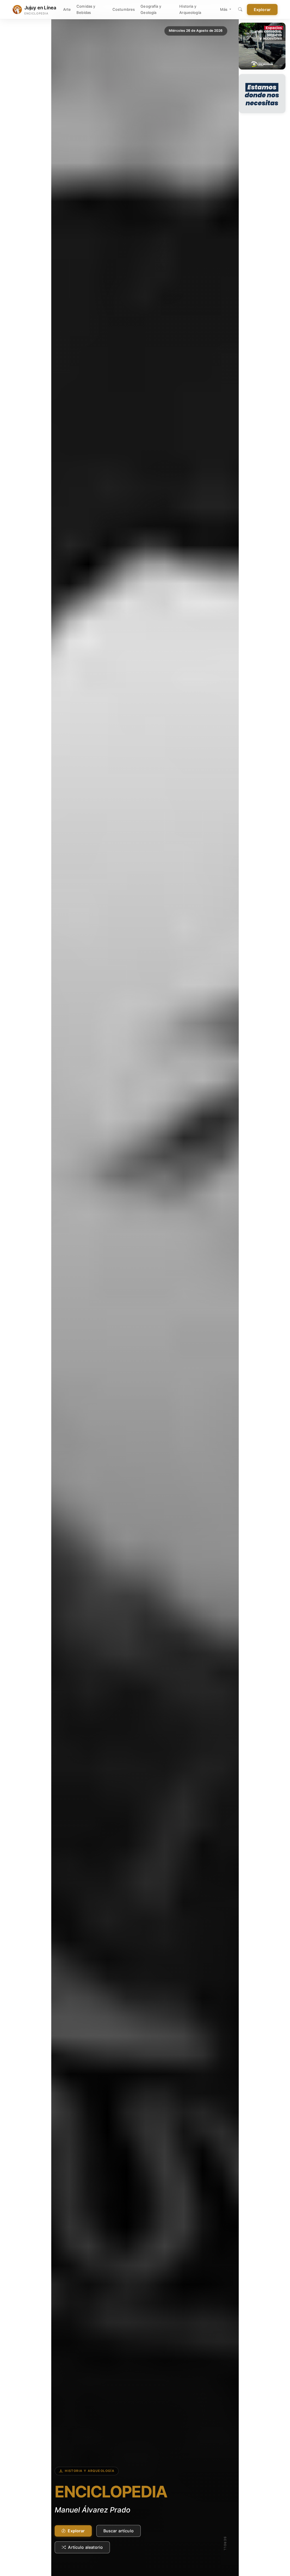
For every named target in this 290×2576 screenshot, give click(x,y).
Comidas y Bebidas (86, 9)
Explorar (262, 10)
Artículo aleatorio (85, 2547)
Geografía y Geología (151, 9)
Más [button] (224, 9)
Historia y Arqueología (190, 9)
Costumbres (124, 9)
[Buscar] (240, 10)
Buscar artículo (119, 2531)
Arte (67, 9)
